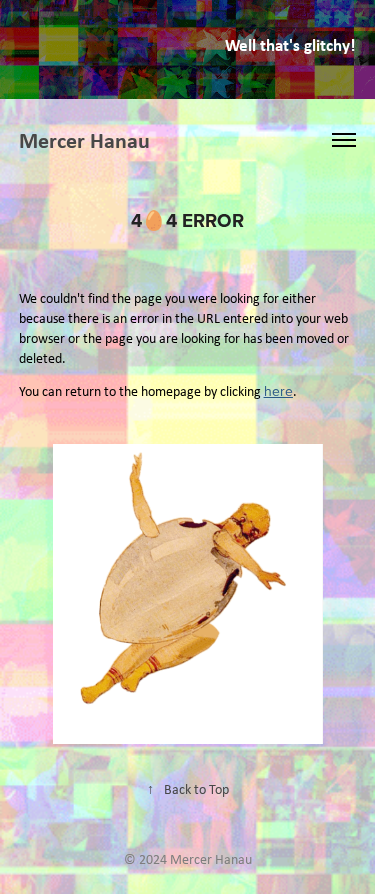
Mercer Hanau (84, 140)
